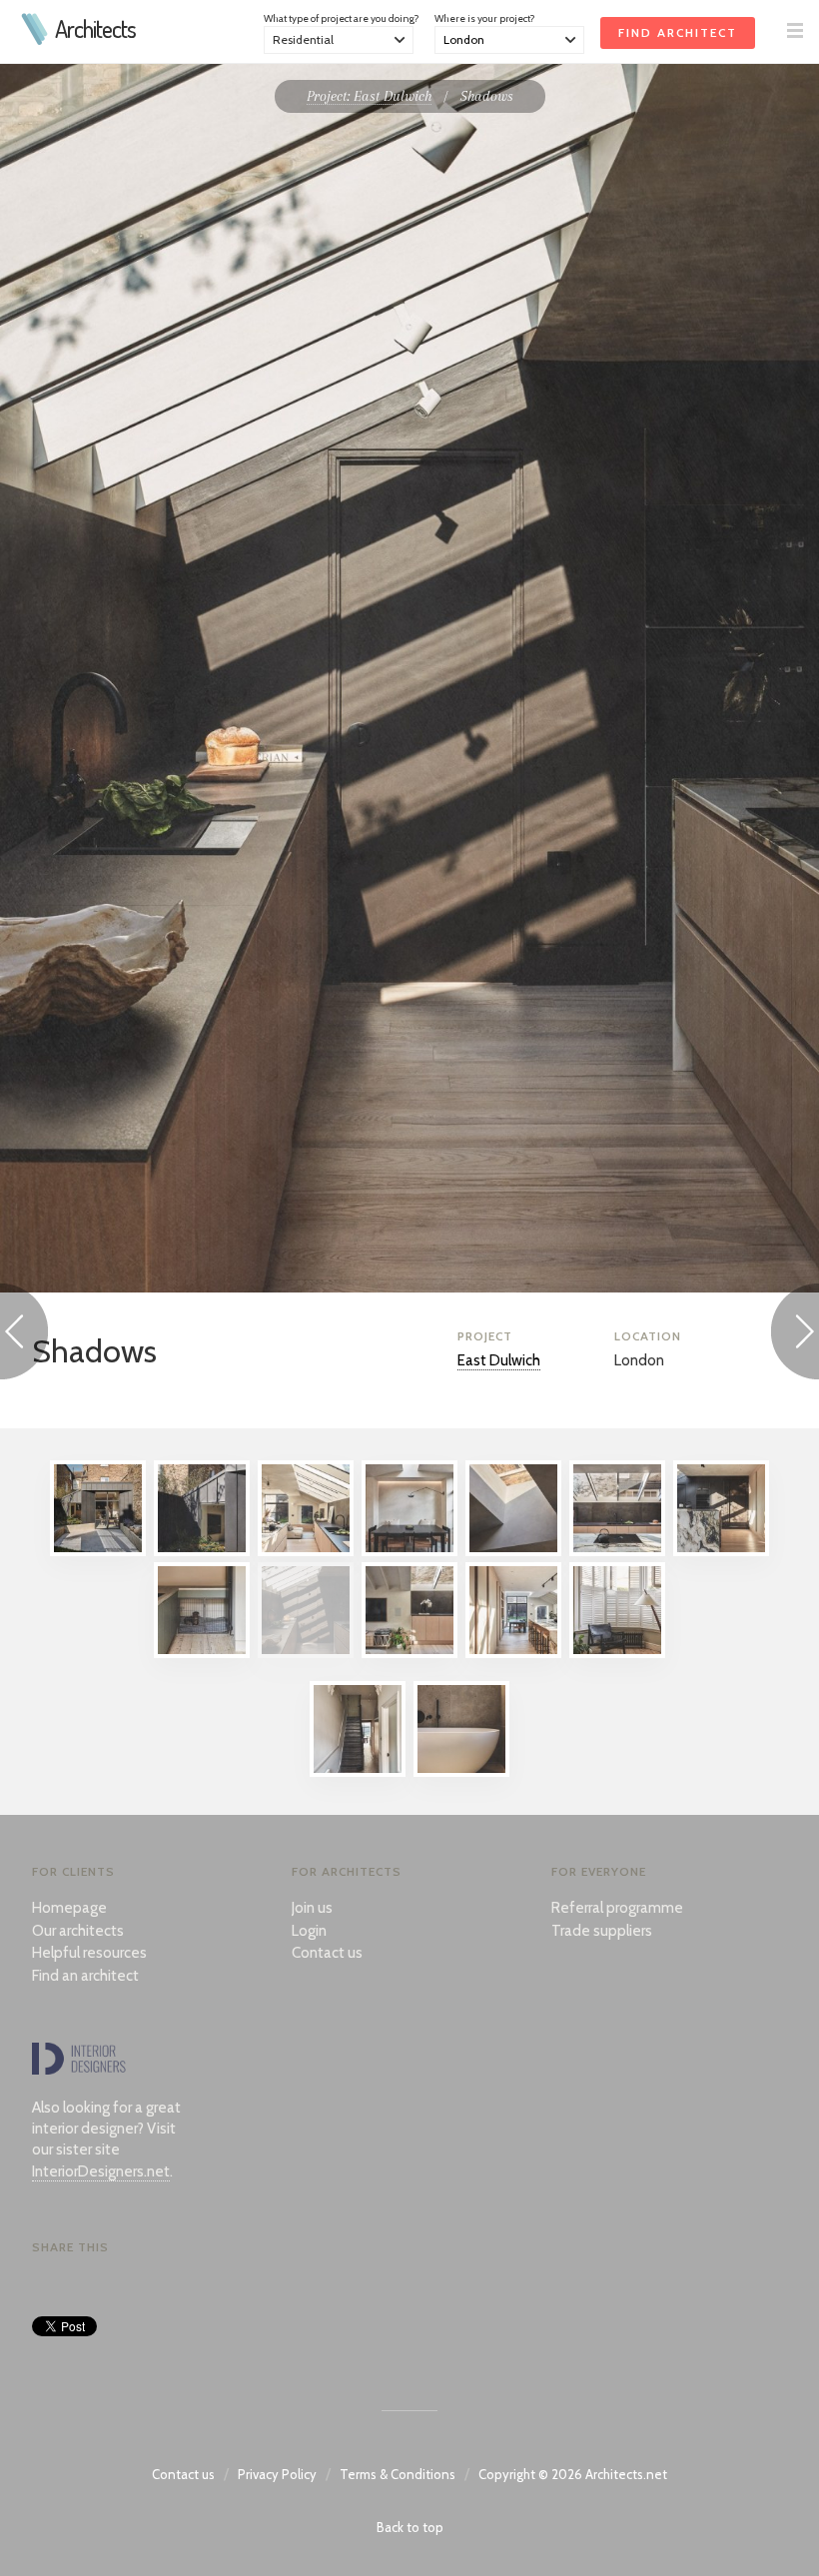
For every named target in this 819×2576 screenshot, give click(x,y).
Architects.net (626, 2474)
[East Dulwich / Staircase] (358, 1772)
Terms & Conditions (398, 2474)
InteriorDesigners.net (101, 2171)
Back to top (410, 2527)
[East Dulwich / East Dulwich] (98, 1551)
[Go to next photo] (795, 1335)
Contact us (327, 1953)
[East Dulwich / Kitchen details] (721, 1551)
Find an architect (85, 1976)
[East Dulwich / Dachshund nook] (202, 1653)
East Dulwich (499, 1360)
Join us (312, 1908)
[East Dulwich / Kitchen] (617, 1551)
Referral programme (617, 1908)
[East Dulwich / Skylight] (513, 1551)
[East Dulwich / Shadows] (306, 1653)
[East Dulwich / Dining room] (409, 1551)
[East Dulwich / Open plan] (409, 1653)
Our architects (78, 1931)
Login (309, 1931)
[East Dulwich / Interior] (306, 1551)
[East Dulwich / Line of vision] (513, 1653)
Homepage (69, 1908)
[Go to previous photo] (24, 1335)
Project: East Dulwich (369, 96)
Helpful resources (89, 1953)
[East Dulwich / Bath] (461, 1772)
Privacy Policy (277, 2474)
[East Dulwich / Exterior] (202, 1551)
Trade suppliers (602, 1931)
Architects (95, 29)
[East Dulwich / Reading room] (617, 1653)
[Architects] (35, 40)
